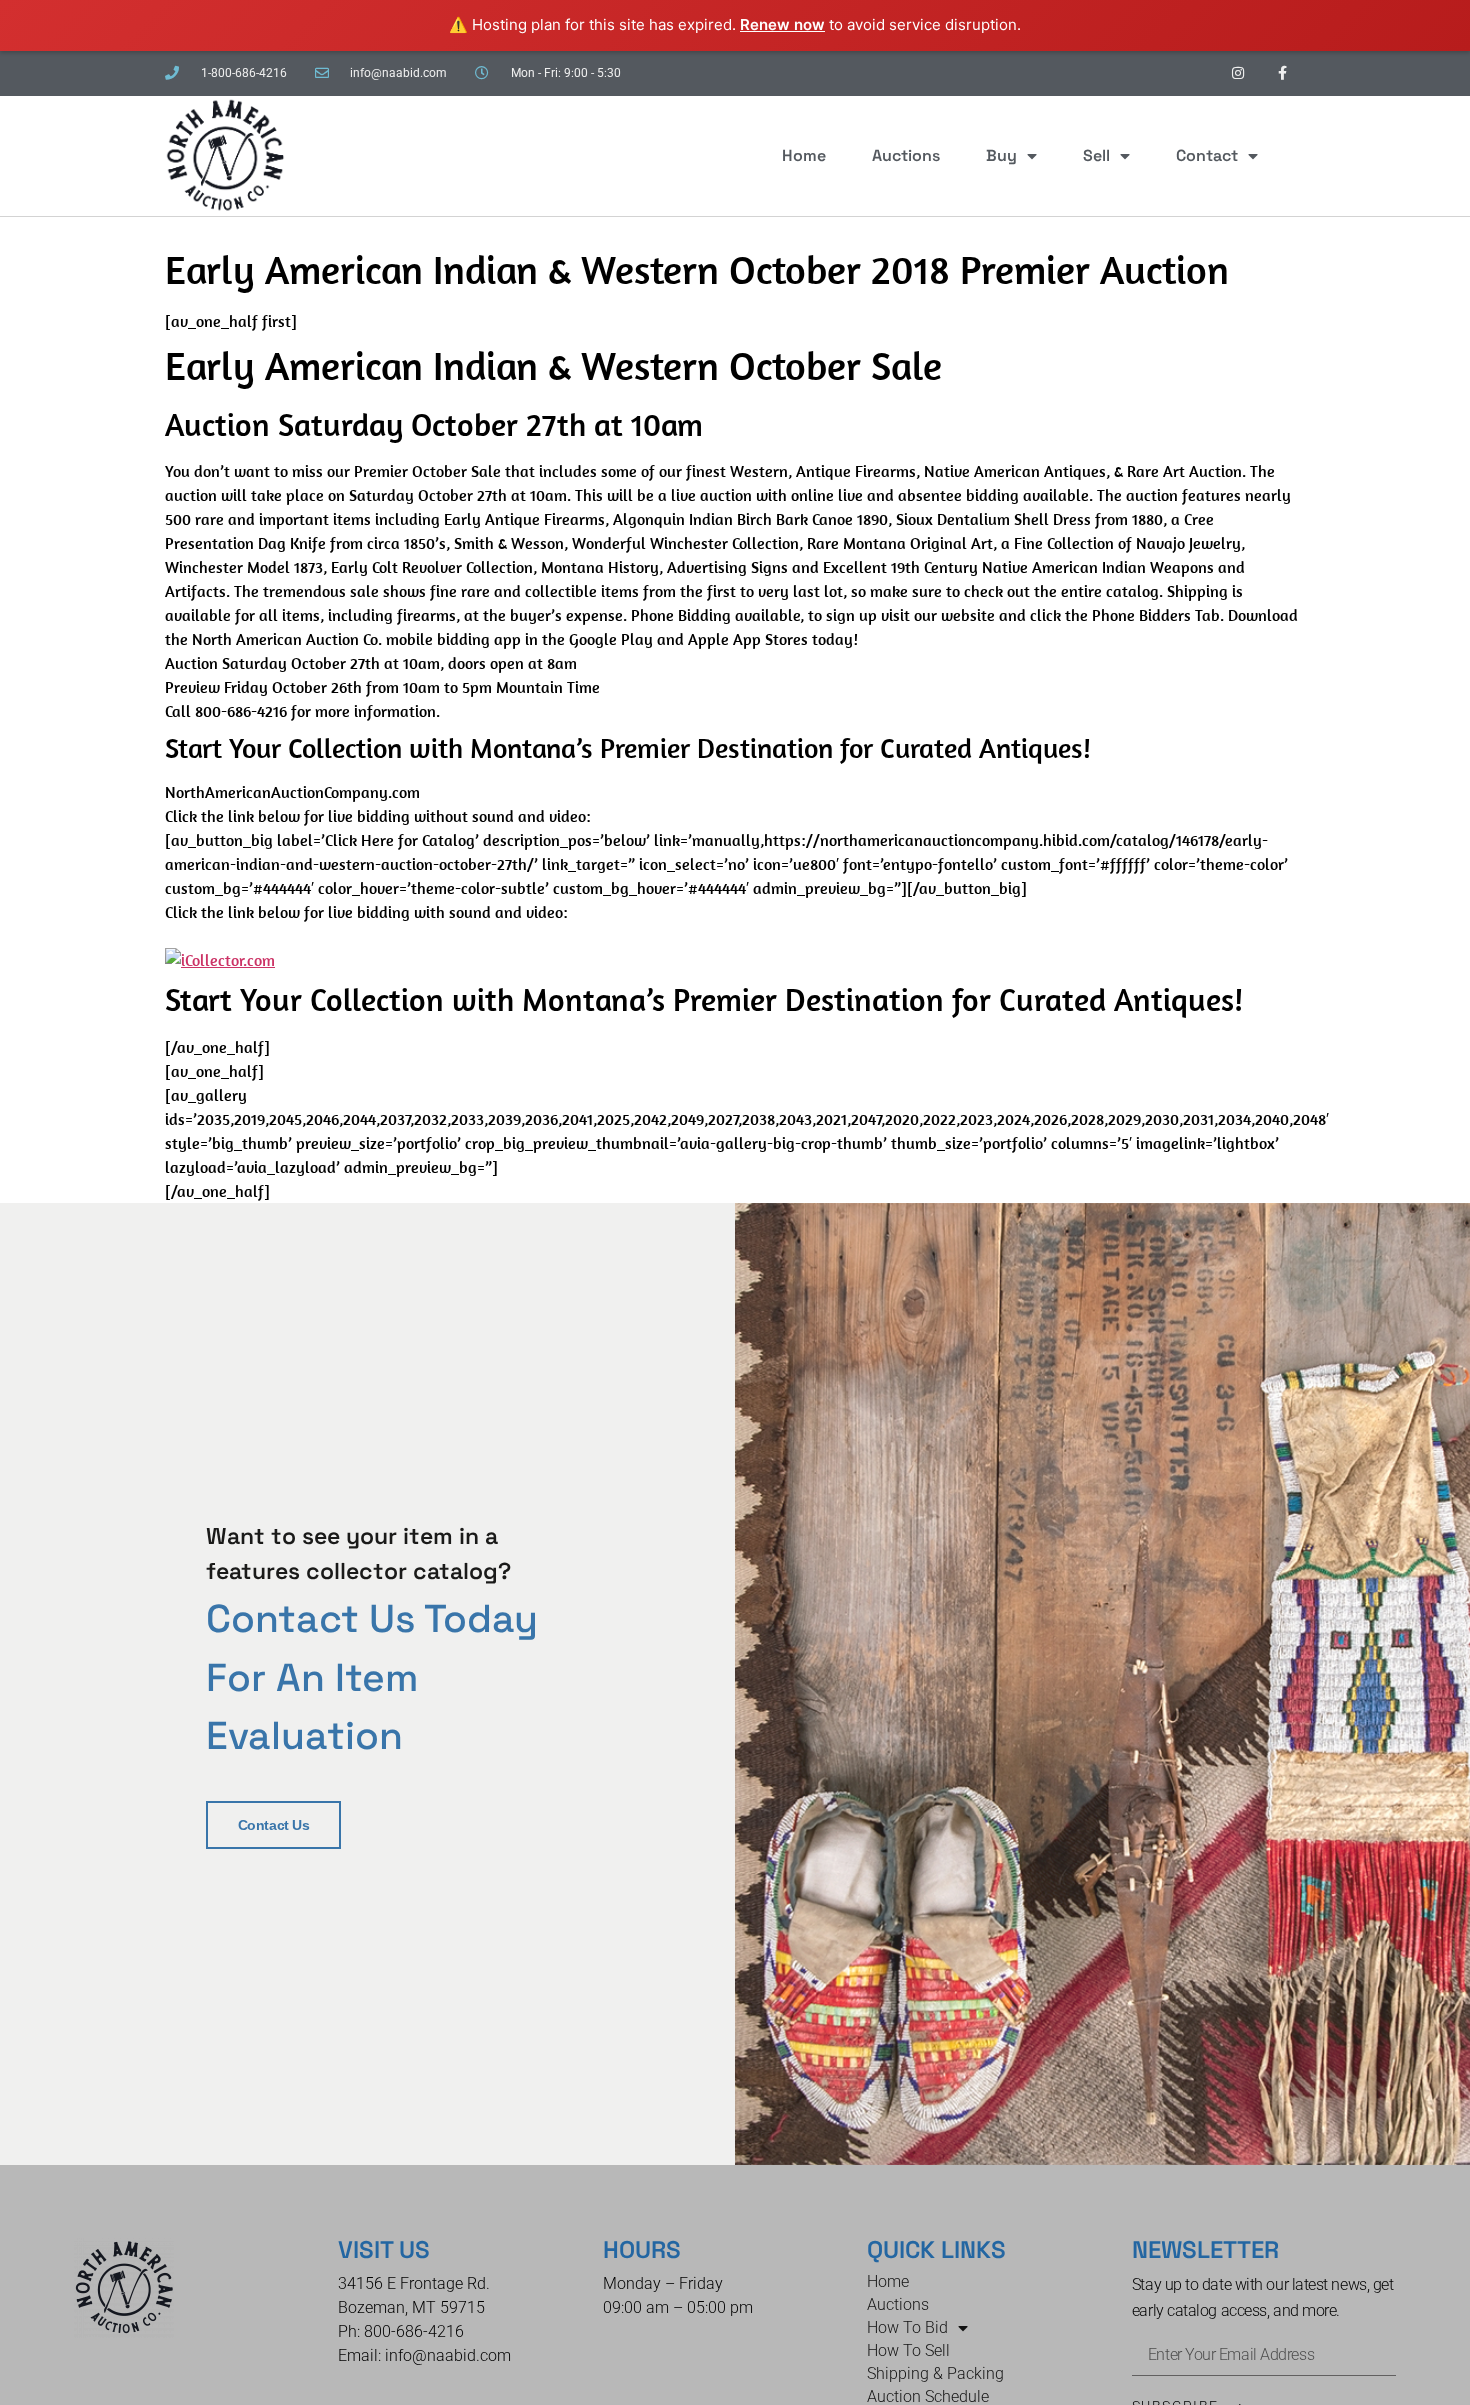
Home (804, 155)
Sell (1096, 155)
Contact (1207, 155)
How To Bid (907, 2327)
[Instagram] (1237, 73)
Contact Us (274, 1825)
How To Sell (908, 2350)
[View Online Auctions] (220, 960)
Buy (1001, 155)
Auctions (906, 155)
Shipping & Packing (935, 2373)
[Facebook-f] (1282, 73)
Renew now (782, 24)
